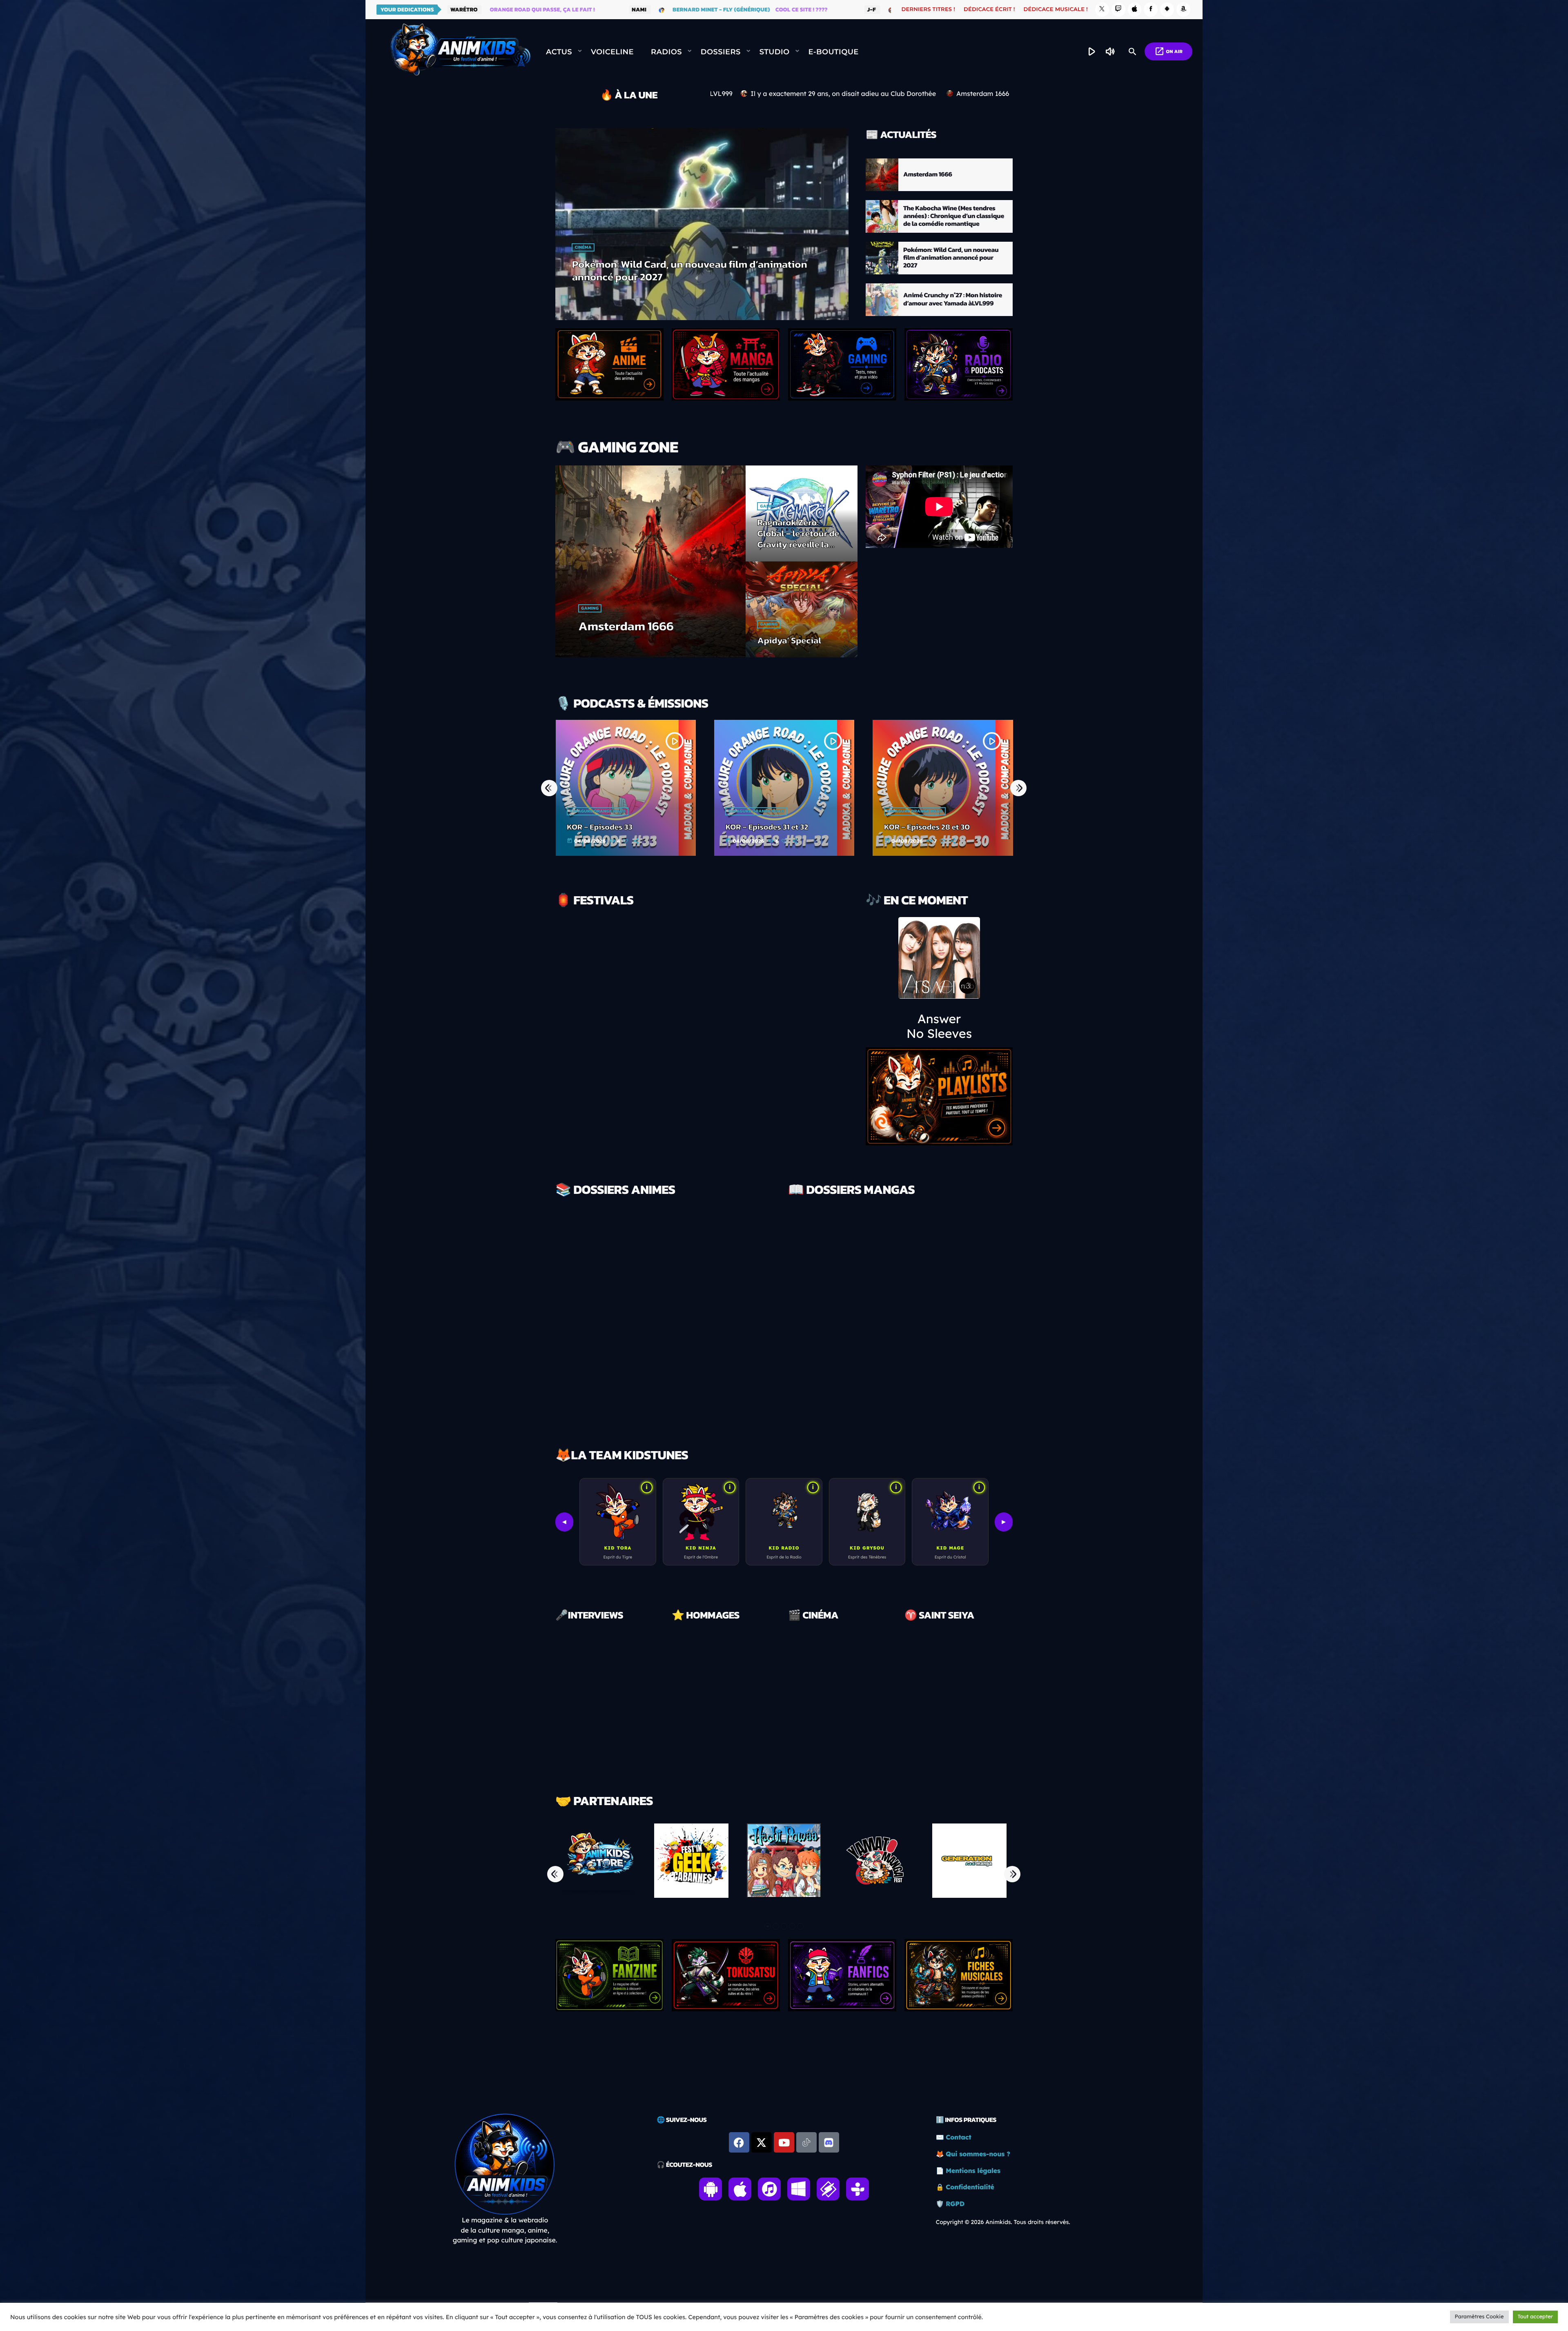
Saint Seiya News (935, 1697)
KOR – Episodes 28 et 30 (670, 827)
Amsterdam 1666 (928, 174)
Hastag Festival (682, 1081)
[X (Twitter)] (1102, 10)
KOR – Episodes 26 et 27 (827, 827)
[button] (768, 1926)
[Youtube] (784, 2142)
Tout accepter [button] (1535, 2317)
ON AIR (1168, 51)
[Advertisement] (784, 2038)
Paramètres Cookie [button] (1479, 2317)
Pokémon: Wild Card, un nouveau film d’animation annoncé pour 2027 (951, 258)
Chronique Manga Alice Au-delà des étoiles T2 (839, 1365)
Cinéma (808, 1697)
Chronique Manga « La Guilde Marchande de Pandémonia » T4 (955, 1360)
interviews (579, 1697)
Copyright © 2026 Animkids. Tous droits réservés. (1003, 2222)
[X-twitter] (762, 2142)
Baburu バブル (964, 801)
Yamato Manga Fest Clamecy (719, 947)
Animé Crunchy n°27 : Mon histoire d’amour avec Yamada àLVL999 (685, 271)
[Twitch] (1118, 10)
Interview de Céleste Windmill (596, 1729)
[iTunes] (1135, 10)
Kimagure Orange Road (658, 811)
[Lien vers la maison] (460, 52)
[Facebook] (1151, 10)
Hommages (695, 1697)
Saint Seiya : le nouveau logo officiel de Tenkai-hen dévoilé (950, 1743)
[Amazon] (1183, 10)
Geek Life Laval (681, 1014)
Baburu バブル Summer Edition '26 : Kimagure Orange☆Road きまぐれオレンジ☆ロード (1006, 827)
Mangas (809, 1344)
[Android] (1167, 10)
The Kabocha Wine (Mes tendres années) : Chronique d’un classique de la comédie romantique (954, 216)
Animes (583, 247)
